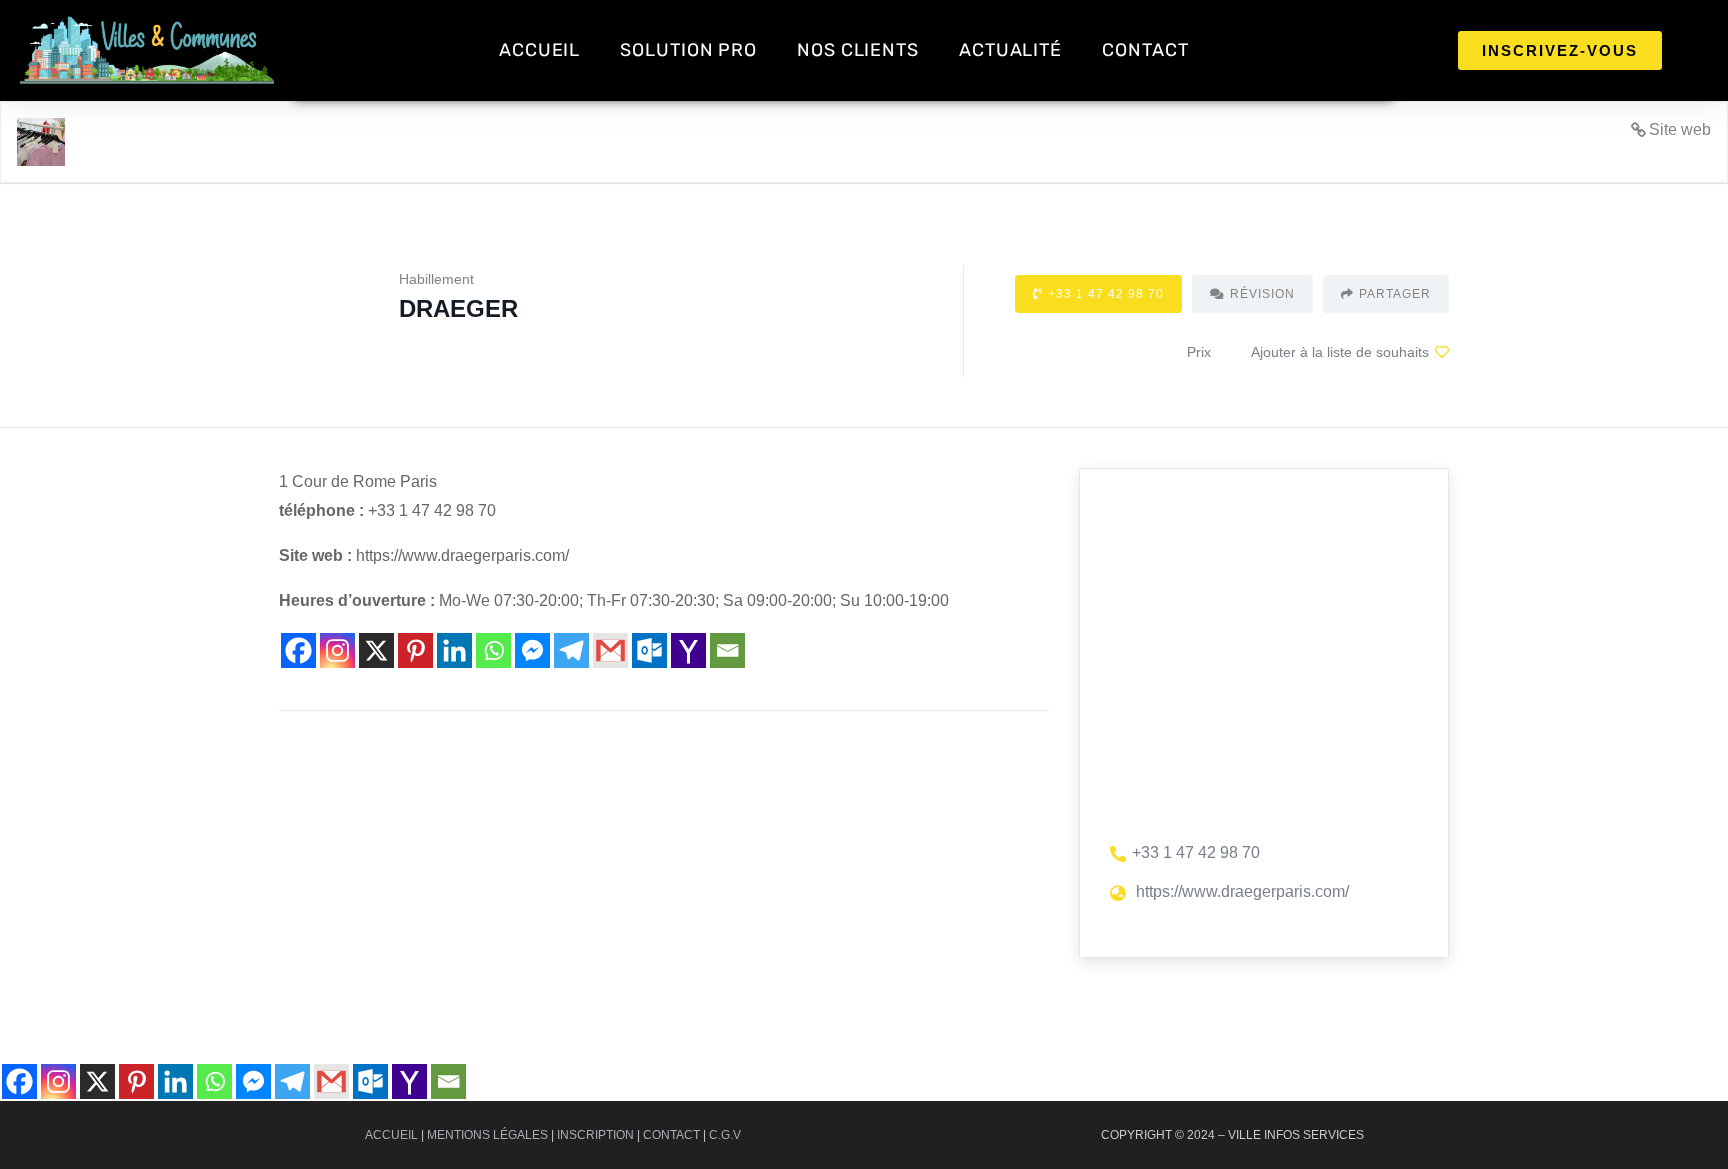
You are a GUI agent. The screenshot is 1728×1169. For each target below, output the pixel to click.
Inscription (595, 1135)
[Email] (727, 650)
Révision (1262, 294)
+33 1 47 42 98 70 (1106, 294)
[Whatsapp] (493, 650)
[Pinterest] (415, 650)
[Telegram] (571, 650)
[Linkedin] (454, 650)
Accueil (391, 1135)
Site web (1680, 129)
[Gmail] (610, 650)
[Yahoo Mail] (688, 650)
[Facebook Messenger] (532, 650)
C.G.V (725, 1135)
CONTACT (1145, 50)
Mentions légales (487, 1135)
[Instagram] (337, 650)
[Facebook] (298, 650)
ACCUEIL (539, 50)
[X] (376, 650)
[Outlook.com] (649, 650)
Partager (1395, 294)
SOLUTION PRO (688, 50)
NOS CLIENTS (858, 50)
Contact (671, 1135)
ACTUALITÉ (1010, 50)
